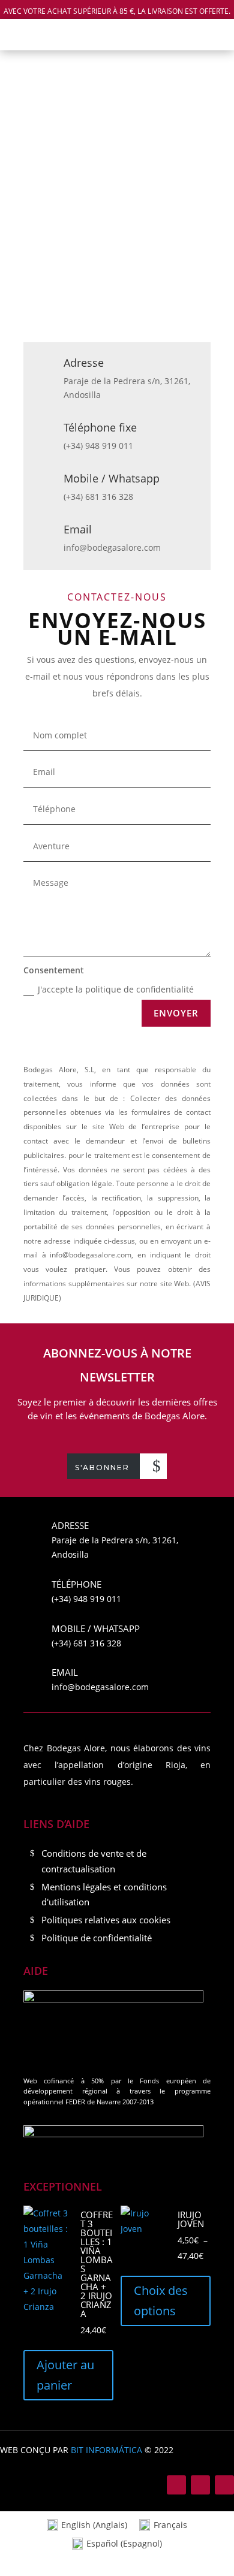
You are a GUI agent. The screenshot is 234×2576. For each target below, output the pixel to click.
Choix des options (161, 2301)
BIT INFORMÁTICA (106, 2450)
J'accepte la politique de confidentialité (116, 989)
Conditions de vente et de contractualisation (94, 1861)
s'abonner (102, 1468)
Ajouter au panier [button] (65, 2375)
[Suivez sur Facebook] (176, 2485)
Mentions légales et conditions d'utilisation (104, 1895)
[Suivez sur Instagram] (200, 2485)
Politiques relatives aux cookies (106, 1920)
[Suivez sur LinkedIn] (224, 2485)
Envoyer (176, 1013)
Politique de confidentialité (97, 1938)
